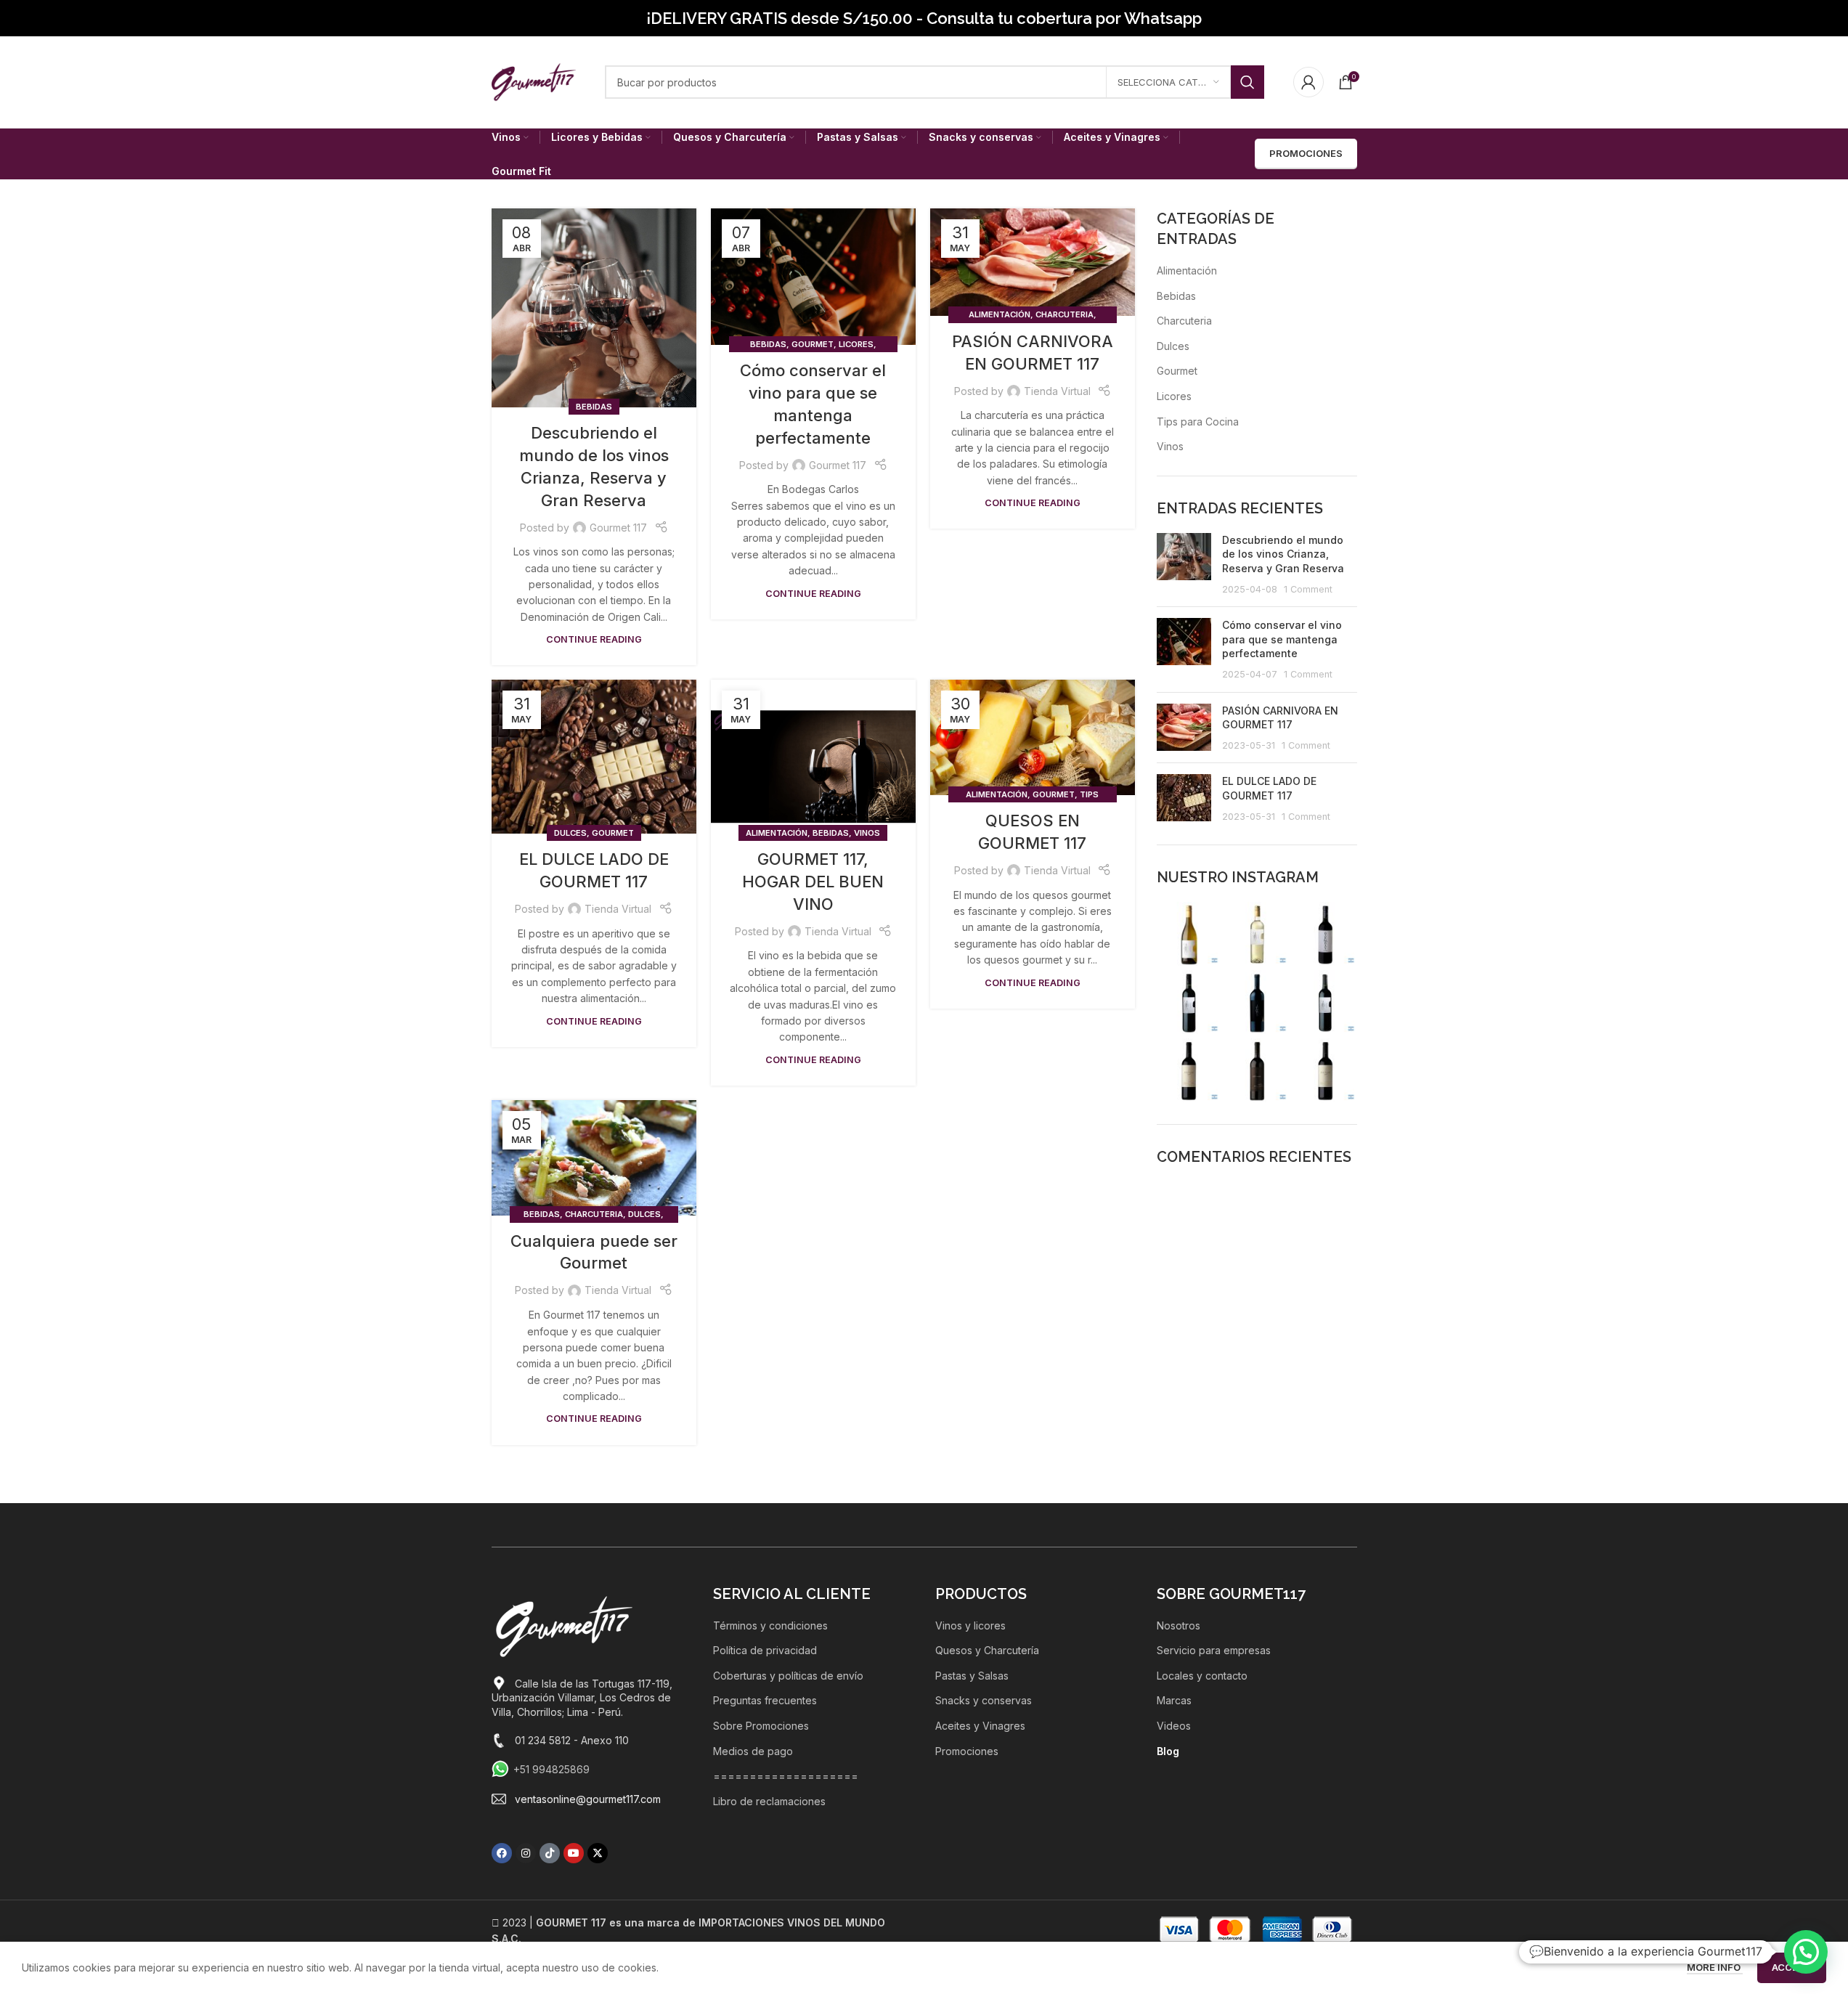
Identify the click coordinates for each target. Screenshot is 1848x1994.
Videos (1174, 1726)
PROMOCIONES (1306, 153)
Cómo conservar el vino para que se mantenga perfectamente (1282, 639)
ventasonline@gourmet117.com (588, 1799)
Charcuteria (1065, 314)
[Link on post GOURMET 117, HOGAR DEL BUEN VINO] (813, 757)
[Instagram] (526, 1853)
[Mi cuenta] (1308, 82)
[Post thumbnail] (1184, 564)
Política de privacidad (765, 1650)
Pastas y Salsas (972, 1676)
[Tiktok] (550, 1853)
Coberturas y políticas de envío (788, 1676)
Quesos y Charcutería (987, 1650)
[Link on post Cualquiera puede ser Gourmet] (594, 1158)
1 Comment (1308, 589)
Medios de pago (753, 1751)
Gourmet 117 (618, 528)
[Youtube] (574, 1853)
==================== (786, 1776)
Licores (856, 344)
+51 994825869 (551, 1769)
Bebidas (594, 407)
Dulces (570, 833)
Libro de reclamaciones (769, 1801)
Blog (1168, 1751)
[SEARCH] (1247, 82)
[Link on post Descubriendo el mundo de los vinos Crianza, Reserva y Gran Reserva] (594, 308)
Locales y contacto (1202, 1676)
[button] (1806, 1952)
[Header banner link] (924, 18)
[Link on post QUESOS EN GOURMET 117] (1033, 737)
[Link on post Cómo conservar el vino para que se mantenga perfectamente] (813, 277)
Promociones (967, 1751)
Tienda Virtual (1057, 391)
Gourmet (813, 344)
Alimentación (1000, 314)
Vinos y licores (970, 1625)
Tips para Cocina (1198, 422)
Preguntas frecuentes (765, 1700)
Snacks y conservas (984, 1700)
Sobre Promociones (761, 1726)
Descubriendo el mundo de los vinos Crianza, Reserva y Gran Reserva (1283, 554)
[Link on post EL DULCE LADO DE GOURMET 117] (594, 757)
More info (1715, 1967)
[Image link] (564, 1625)
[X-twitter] (598, 1853)
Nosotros (1179, 1625)
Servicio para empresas (1214, 1650)
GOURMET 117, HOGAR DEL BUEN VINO (813, 882)
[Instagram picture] (1189, 934)
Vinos (867, 833)
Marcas (1174, 1700)
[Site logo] (534, 81)
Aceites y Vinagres (980, 1726)
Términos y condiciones (770, 1625)
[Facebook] (502, 1853)
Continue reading (594, 639)
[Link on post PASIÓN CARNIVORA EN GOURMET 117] (1033, 262)
